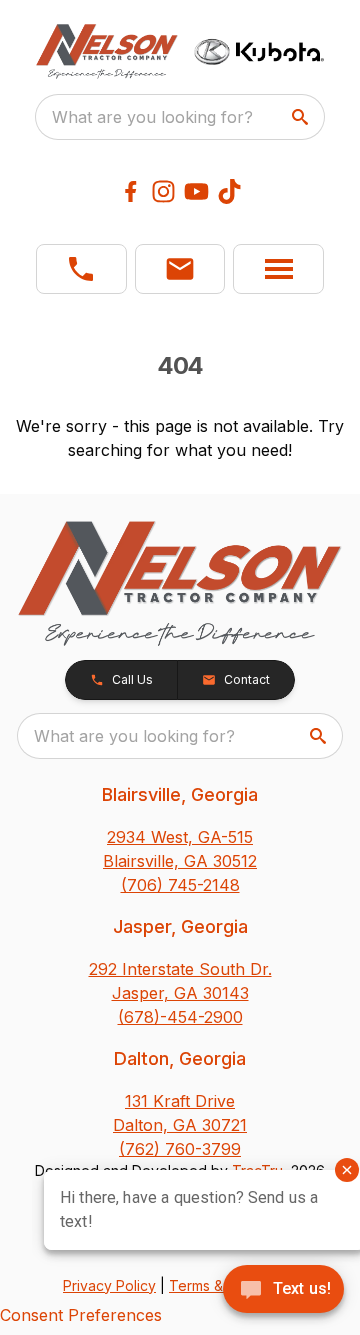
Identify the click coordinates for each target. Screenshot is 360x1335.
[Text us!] (283, 1291)
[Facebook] (130, 191)
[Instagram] (163, 191)
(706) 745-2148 (180, 885)
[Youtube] (196, 191)
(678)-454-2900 (180, 1017)
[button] (81, 269)
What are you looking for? (152, 117)
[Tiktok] (229, 191)
